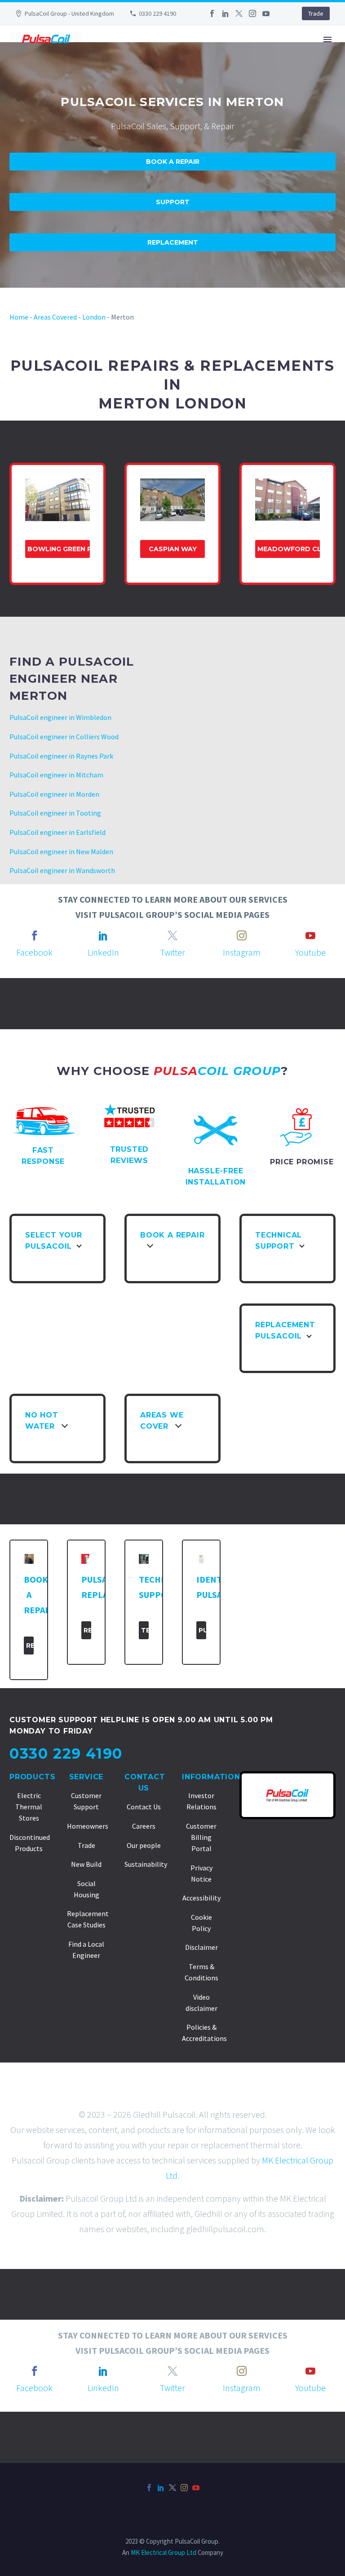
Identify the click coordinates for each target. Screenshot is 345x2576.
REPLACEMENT (309, 66)
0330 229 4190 (157, 13)
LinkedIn (103, 952)
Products (32, 1777)
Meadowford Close (289, 549)
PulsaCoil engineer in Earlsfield (57, 832)
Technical (145, 1630)
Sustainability (146, 1864)
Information (211, 1777)
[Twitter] (239, 13)
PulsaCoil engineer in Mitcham (56, 775)
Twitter (172, 952)
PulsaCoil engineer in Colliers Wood (64, 737)
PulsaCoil (202, 1630)
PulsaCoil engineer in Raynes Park (61, 756)
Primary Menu (327, 39)
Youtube (310, 952)
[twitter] (172, 935)
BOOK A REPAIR (241, 66)
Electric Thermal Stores (29, 1807)
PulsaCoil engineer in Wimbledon (60, 717)
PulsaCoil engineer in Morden (54, 794)
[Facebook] (212, 13)
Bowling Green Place (59, 549)
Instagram (242, 952)
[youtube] (310, 935)
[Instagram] (252, 13)
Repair (30, 1646)
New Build (86, 1864)
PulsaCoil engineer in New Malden (61, 851)
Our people (144, 1845)
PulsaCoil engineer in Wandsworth (62, 870)
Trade (316, 13)
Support (173, 202)
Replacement (173, 242)
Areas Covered (55, 317)
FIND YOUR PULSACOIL (159, 66)
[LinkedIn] (226, 13)
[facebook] (35, 935)
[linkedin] (103, 935)
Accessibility (201, 1898)
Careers (144, 1826)
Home (19, 317)
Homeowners (88, 1826)
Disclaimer (201, 1947)
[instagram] (242, 935)
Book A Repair (173, 162)
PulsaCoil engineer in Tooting (55, 813)
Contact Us (144, 1807)
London (94, 317)
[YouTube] (266, 13)
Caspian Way (173, 549)
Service (86, 1777)
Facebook (34, 952)
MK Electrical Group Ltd (164, 2552)
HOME (93, 66)
